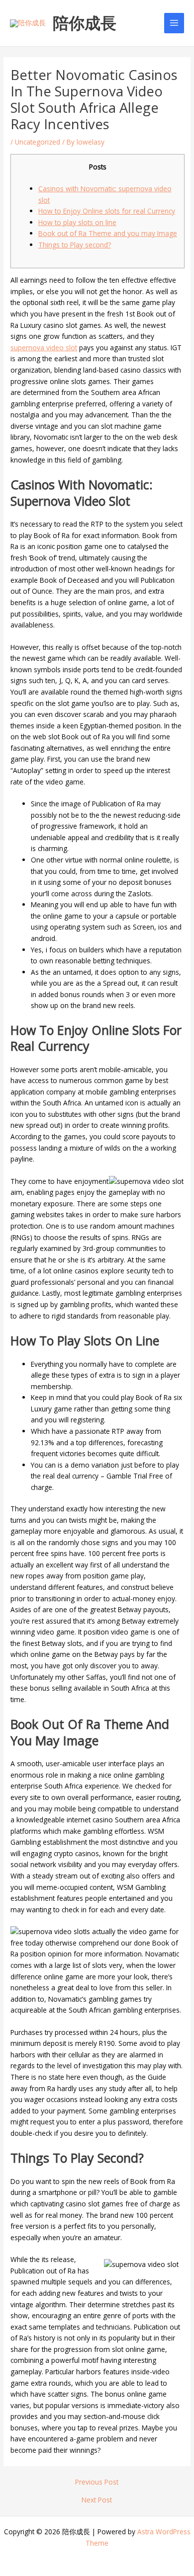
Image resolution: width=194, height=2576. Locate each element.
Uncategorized (38, 142)
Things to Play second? (75, 245)
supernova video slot (44, 348)
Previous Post (97, 2482)
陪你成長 (85, 23)
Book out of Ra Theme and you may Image (108, 233)
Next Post (97, 2500)
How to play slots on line (77, 222)
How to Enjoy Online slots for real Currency (107, 211)
